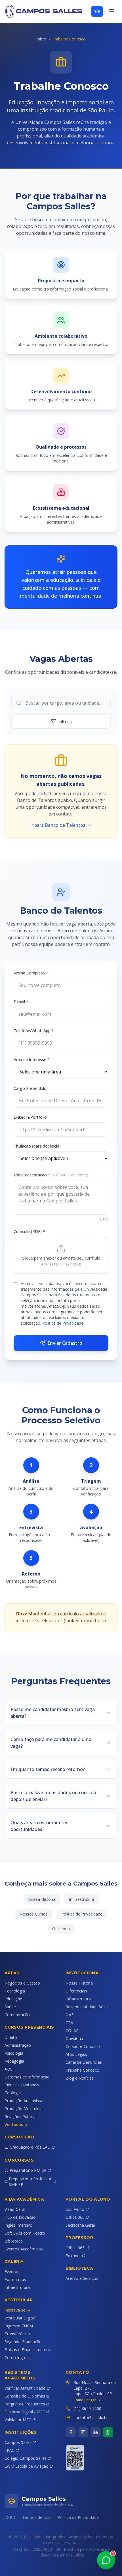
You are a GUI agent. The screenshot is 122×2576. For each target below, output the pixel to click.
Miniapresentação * (51, 1175)
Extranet (73, 2256)
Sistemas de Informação (27, 2077)
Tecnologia (15, 1991)
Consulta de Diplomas (25, 2396)
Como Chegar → (87, 2400)
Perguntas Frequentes (25, 2404)
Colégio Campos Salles (26, 2458)
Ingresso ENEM (19, 2326)
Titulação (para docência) (37, 1146)
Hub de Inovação (20, 2217)
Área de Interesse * (32, 1059)
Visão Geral (15, 2209)
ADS (9, 2069)
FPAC (10, 2450)
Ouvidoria (61, 1929)
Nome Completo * (31, 973)
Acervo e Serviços (82, 2278)
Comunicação (17, 2015)
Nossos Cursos (34, 1914)
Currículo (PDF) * (29, 1231)
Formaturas (15, 2279)
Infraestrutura (82, 1899)
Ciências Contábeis (22, 2085)
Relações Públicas (21, 2116)
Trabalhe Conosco (82, 2070)
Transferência (17, 2334)
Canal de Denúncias (84, 2062)
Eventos (12, 2272)
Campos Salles (18, 2442)
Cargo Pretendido (30, 1088)
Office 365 (75, 2217)
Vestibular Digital (20, 2318)
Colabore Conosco (83, 2046)
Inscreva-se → (17, 2310)
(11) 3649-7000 (87, 2408)
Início (41, 39)
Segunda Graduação (23, 2342)
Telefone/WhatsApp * (34, 1031)
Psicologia (14, 2053)
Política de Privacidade (63, 1323)
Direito (11, 2037)
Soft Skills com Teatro (25, 2233)
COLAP (72, 2031)
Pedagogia (14, 2061)
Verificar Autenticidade (25, 2388)
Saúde (10, 2007)
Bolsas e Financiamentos (28, 2350)
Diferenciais (76, 1991)
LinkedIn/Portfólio (30, 1117)
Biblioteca (14, 2241)
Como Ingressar (19, 2357)
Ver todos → (16, 2124)
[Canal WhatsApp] (108, 2432)
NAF (70, 2015)
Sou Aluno (75, 2209)
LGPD (10, 2517)
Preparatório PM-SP (28, 2170)
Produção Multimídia (24, 2109)
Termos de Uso (36, 2517)
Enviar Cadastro (65, 1343)
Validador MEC (18, 2420)
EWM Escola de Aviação (27, 2466)
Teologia (13, 2093)
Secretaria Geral (80, 2225)
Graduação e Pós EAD (30, 2147)
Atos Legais (76, 2054)
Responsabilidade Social (88, 2007)
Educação (13, 1999)
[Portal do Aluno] (97, 11)
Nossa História (42, 1899)
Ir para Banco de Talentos (58, 825)
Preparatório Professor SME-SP (30, 2182)
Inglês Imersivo (18, 2225)
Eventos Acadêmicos (24, 2249)
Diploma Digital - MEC (25, 2412)
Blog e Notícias (80, 2078)
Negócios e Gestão (22, 1983)
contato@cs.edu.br (91, 2417)
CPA (69, 2023)
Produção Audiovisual (24, 2101)
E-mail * (21, 1002)
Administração (18, 2045)
